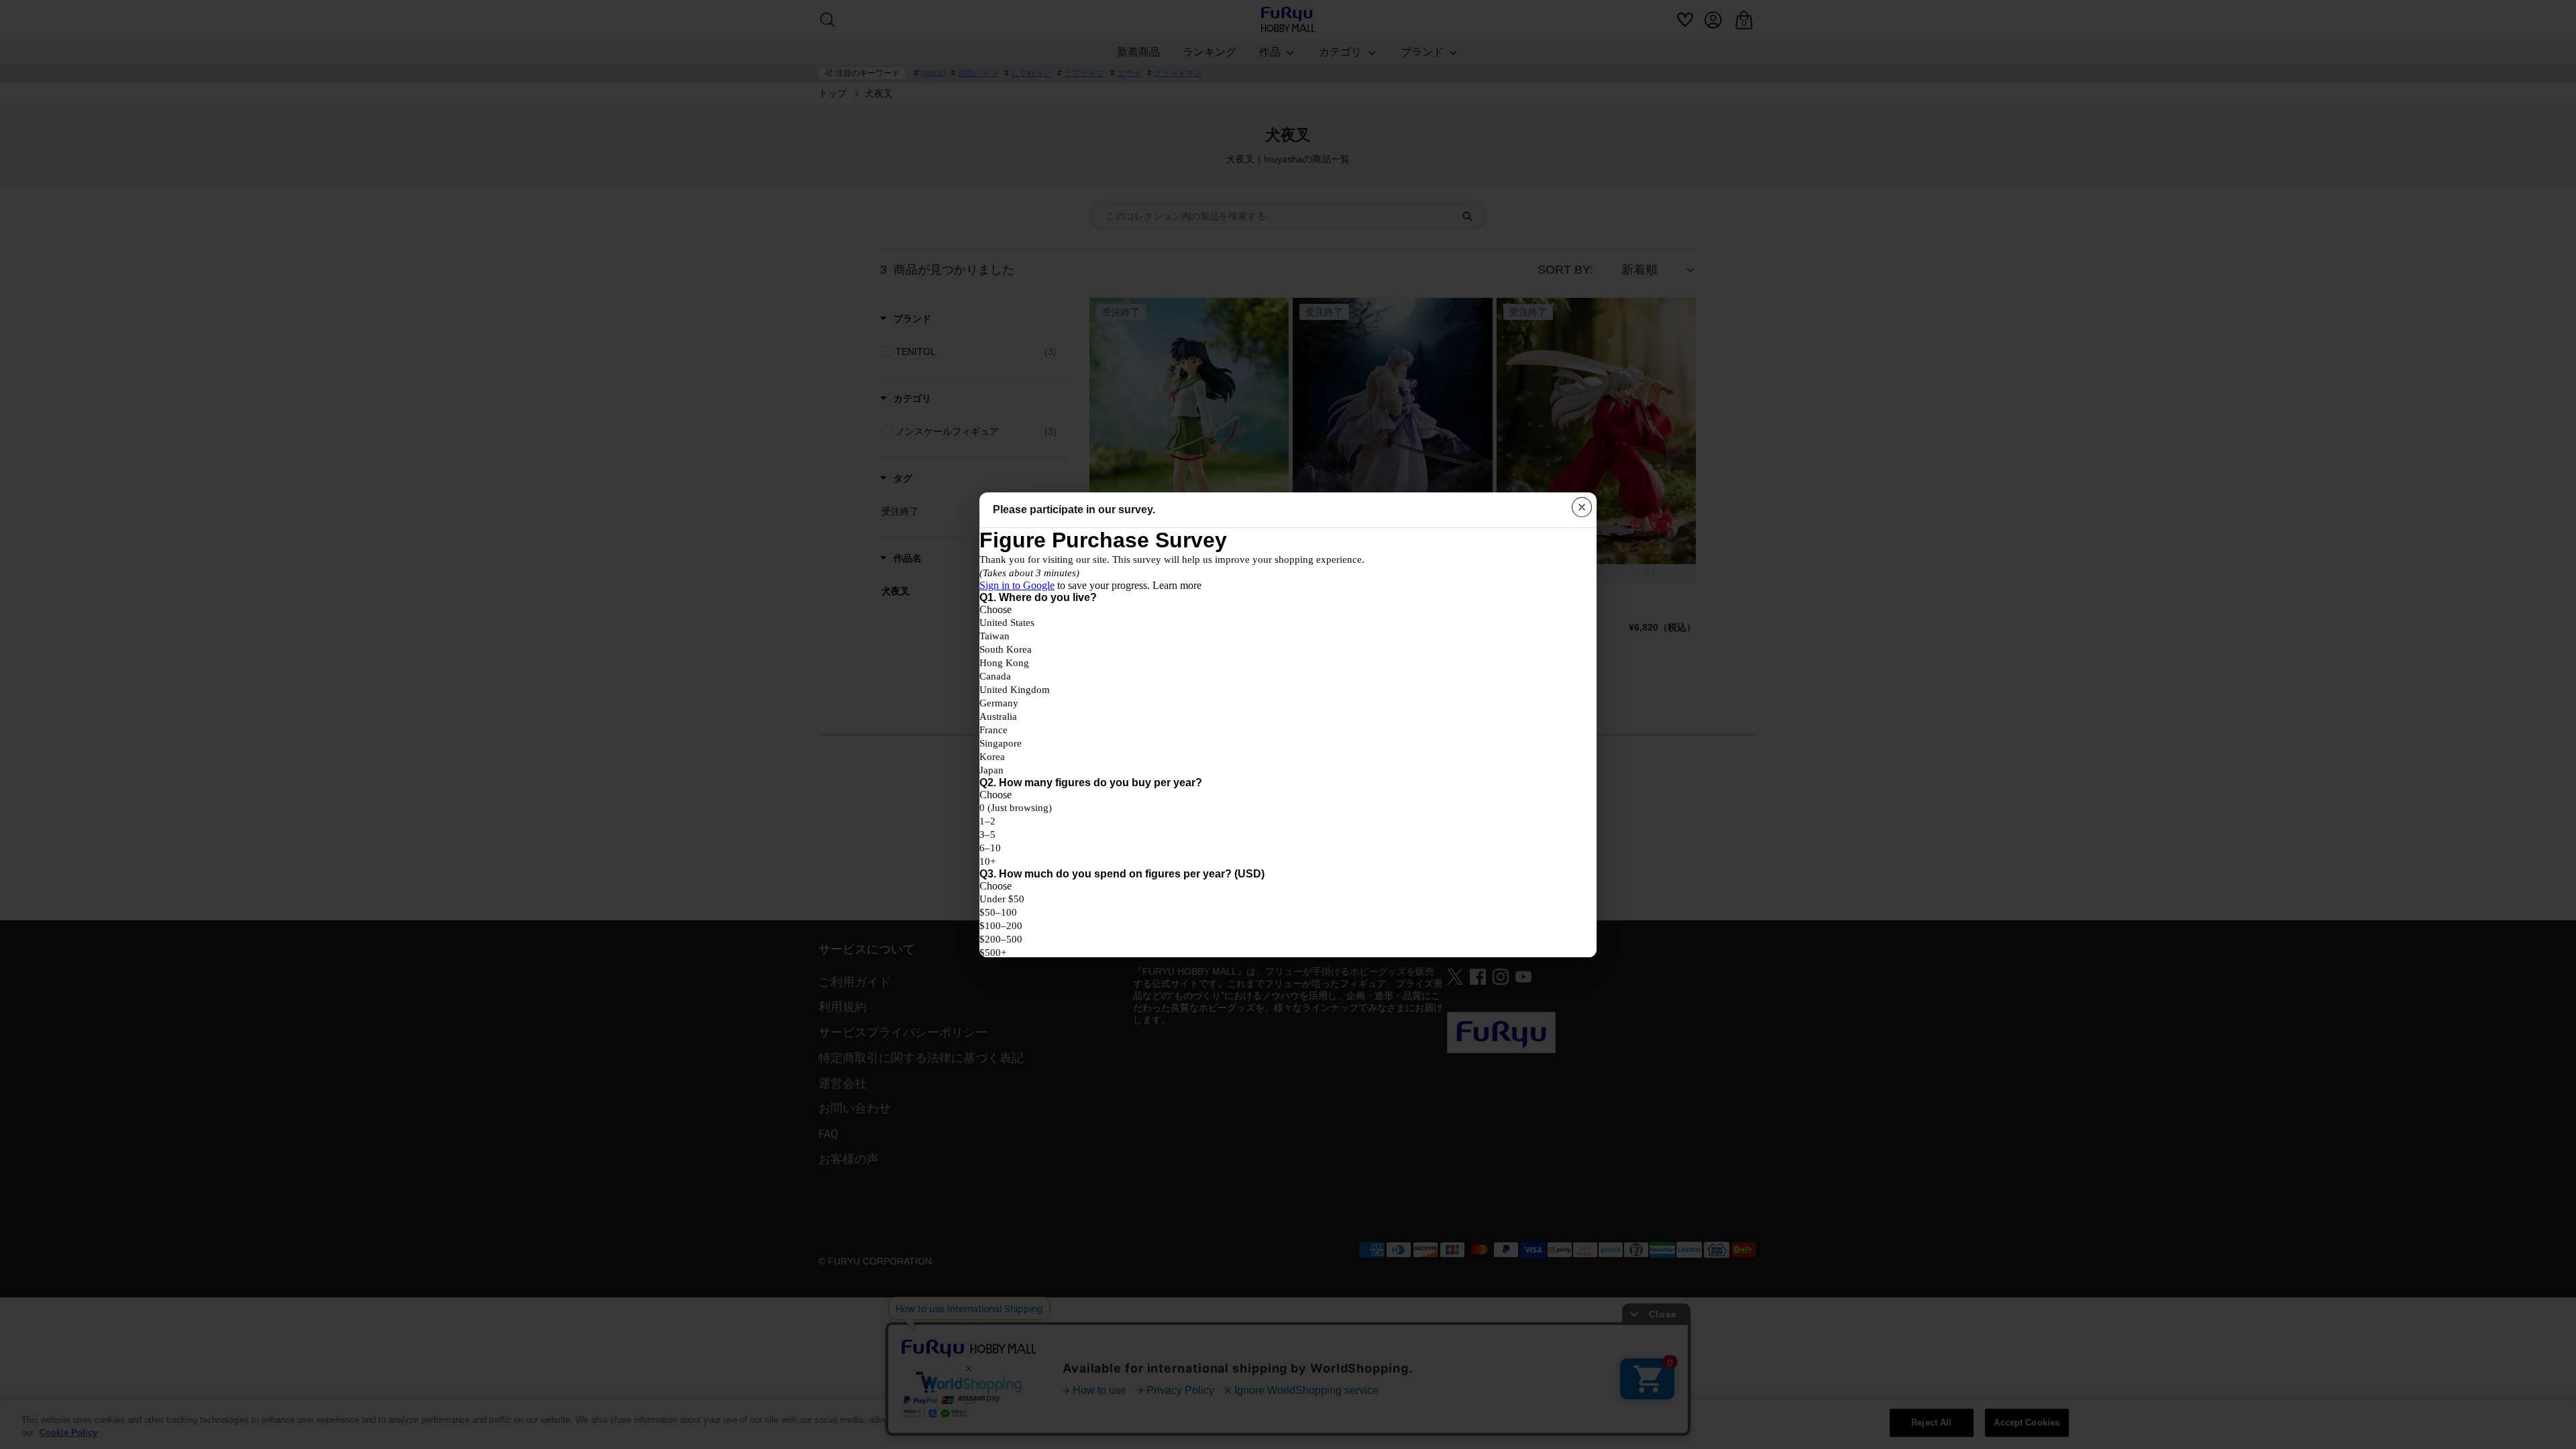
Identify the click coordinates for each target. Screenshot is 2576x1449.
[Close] (1582, 507)
